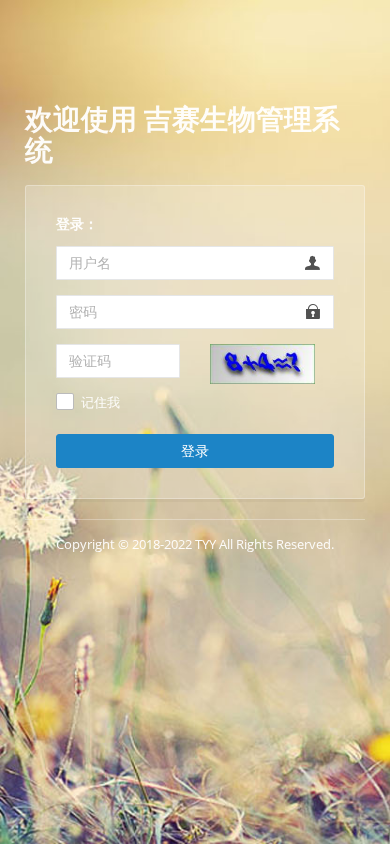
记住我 (100, 403)
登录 (195, 450)
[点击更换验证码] (262, 362)
